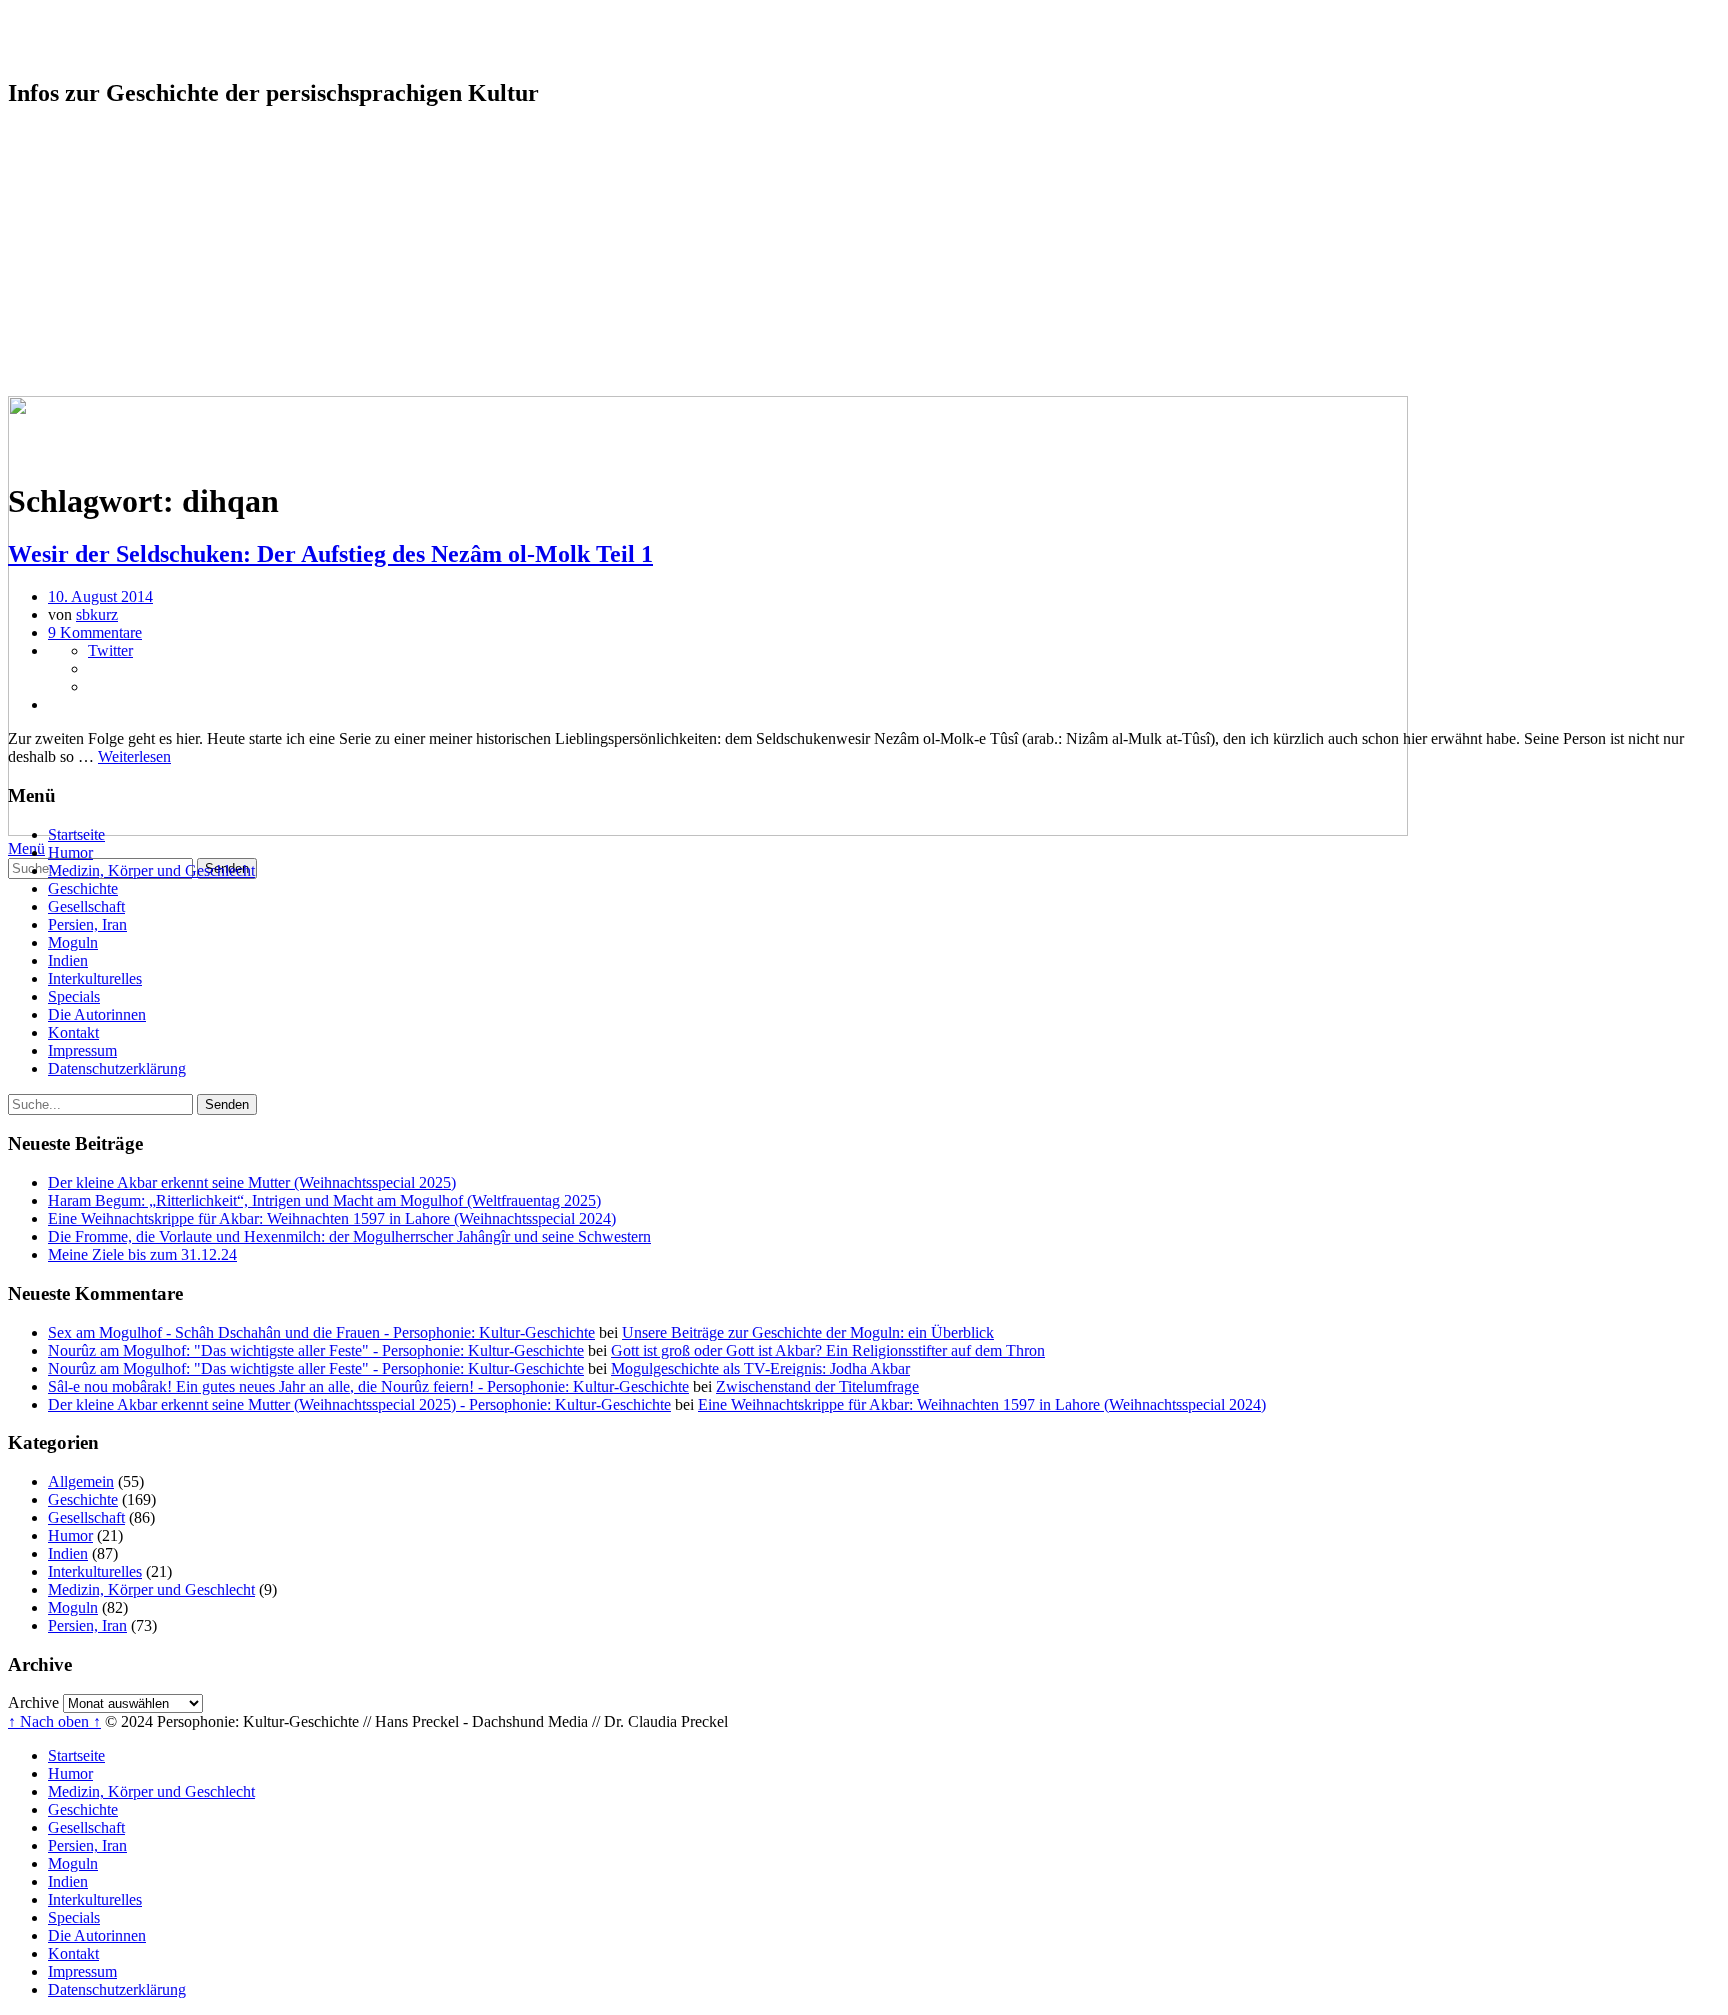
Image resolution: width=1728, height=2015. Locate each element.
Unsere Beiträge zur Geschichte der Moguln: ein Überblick (808, 1332)
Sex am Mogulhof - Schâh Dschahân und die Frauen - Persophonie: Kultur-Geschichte (321, 1332)
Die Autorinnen (97, 315)
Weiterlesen (134, 756)
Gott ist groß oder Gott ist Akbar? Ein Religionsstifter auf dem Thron (828, 1350)
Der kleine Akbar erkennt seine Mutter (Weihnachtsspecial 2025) (252, 1182)
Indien (68, 261)
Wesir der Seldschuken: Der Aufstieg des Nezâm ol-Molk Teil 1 (330, 554)
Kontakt (73, 333)
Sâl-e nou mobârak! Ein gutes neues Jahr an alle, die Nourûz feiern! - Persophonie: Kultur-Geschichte (368, 1386)
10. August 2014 (100, 596)
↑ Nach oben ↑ (54, 1721)
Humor (70, 153)
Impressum (82, 351)
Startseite (76, 135)
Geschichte (83, 189)
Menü (26, 848)
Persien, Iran (87, 225)
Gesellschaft (86, 207)
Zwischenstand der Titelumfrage (817, 1386)
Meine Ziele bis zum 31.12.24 (142, 1254)
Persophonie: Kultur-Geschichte (229, 39)
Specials (74, 297)
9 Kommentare (95, 632)
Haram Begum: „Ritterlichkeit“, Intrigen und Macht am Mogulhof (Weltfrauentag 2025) (324, 1200)
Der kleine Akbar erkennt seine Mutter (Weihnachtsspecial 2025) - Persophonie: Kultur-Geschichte (359, 1404)
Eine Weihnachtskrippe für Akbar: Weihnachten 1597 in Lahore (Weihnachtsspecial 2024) (332, 1218)
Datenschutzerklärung (117, 369)
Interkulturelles (95, 279)
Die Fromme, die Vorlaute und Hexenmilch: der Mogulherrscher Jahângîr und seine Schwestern (349, 1236)
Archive (33, 1702)
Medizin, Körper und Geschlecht (151, 171)
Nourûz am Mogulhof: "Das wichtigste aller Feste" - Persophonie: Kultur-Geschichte (316, 1350)
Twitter (110, 650)
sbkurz (97, 614)
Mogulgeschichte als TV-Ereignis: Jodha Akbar (760, 1368)
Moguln (73, 243)
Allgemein (81, 1481)
